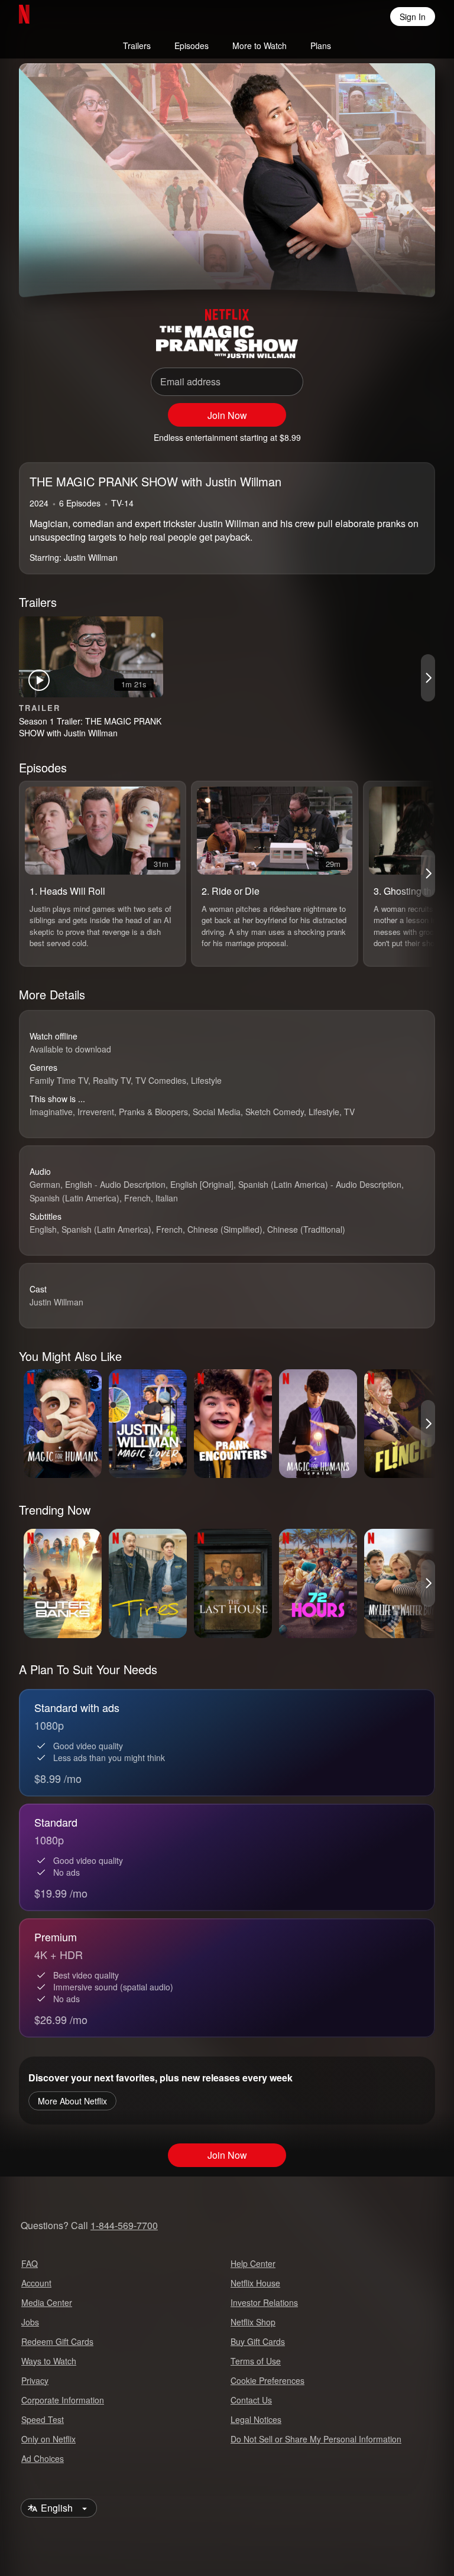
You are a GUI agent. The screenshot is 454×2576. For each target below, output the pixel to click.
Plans (321, 46)
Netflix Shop (253, 2322)
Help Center (253, 2263)
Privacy (35, 2380)
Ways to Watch (49, 2361)
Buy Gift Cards (258, 2341)
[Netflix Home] (62, 17)
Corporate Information (63, 2400)
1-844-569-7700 (124, 2225)
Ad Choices (43, 2458)
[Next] (428, 678)
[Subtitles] (409, 267)
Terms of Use (256, 2361)
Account (36, 2283)
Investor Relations (264, 2302)
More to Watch (260, 46)
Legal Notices (256, 2419)
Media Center (47, 2302)
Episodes (192, 46)
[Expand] (381, 267)
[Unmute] (73, 267)
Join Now (227, 415)
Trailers (137, 46)
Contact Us (251, 2400)
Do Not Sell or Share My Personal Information (316, 2439)
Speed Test (43, 2419)
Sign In (413, 17)
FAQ (30, 2263)
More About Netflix (72, 2101)
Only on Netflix (48, 2439)
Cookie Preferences (267, 2380)
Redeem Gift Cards (57, 2341)
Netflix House (255, 2283)
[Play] (45, 267)
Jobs (30, 2322)
